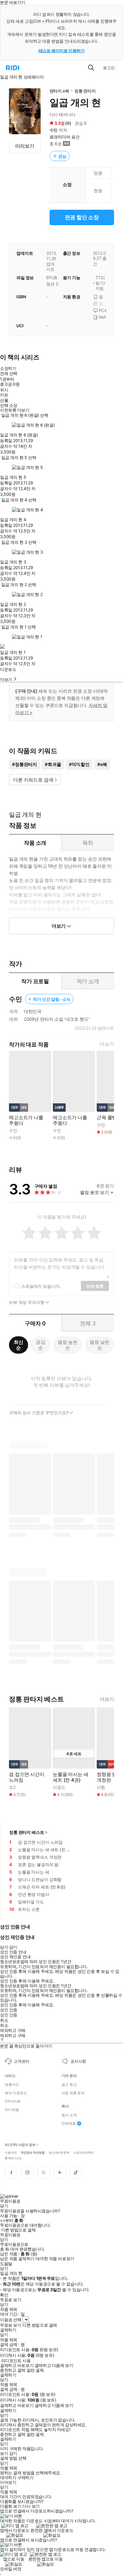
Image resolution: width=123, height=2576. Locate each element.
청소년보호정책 (59, 2152)
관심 (62, 156)
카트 (4, 395)
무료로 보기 (11, 2325)
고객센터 (21, 2061)
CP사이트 (13, 2101)
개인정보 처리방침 (33, 2152)
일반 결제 (35, 2370)
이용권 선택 (11, 2320)
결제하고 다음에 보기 (54, 2365)
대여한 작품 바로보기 (55, 2259)
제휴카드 (12, 2085)
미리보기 (25, 146)
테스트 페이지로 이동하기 (62, 51)
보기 (4, 2453)
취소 (4, 2020)
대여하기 (8, 2478)
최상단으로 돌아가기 (33, 2046)
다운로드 (8, 669)
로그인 (109, 68)
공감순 (41, 1345)
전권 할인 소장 (82, 217)
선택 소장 (9, 405)
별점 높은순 (68, 1345)
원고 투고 (69, 2085)
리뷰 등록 (95, 1286)
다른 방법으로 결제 (19, 2230)
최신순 (19, 1345)
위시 (4, 390)
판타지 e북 (59, 91)
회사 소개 (69, 2115)
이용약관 (11, 2152)
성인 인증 (9, 2010)
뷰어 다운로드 (16, 2093)
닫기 (13, 2453)
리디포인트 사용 (16, 2360)
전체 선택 (9, 373)
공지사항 (78, 2061)
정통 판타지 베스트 (27, 1832)
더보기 (107, 1044)
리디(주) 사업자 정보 (20, 2145)
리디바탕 (12, 2110)
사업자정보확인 (83, 2152)
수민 (54, 130)
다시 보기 (31, 2506)
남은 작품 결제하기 (17, 2259)
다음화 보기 (11, 2506)
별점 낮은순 (100, 1345)
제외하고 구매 (13, 2030)
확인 (4, 2295)
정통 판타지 (85, 91)
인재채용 (69, 2123)
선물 (4, 400)
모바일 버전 (11, 2569)
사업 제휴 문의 (73, 2093)
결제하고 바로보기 (17, 2365)
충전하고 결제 (13, 2370)
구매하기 (25, 2478)
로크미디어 (60, 137)
